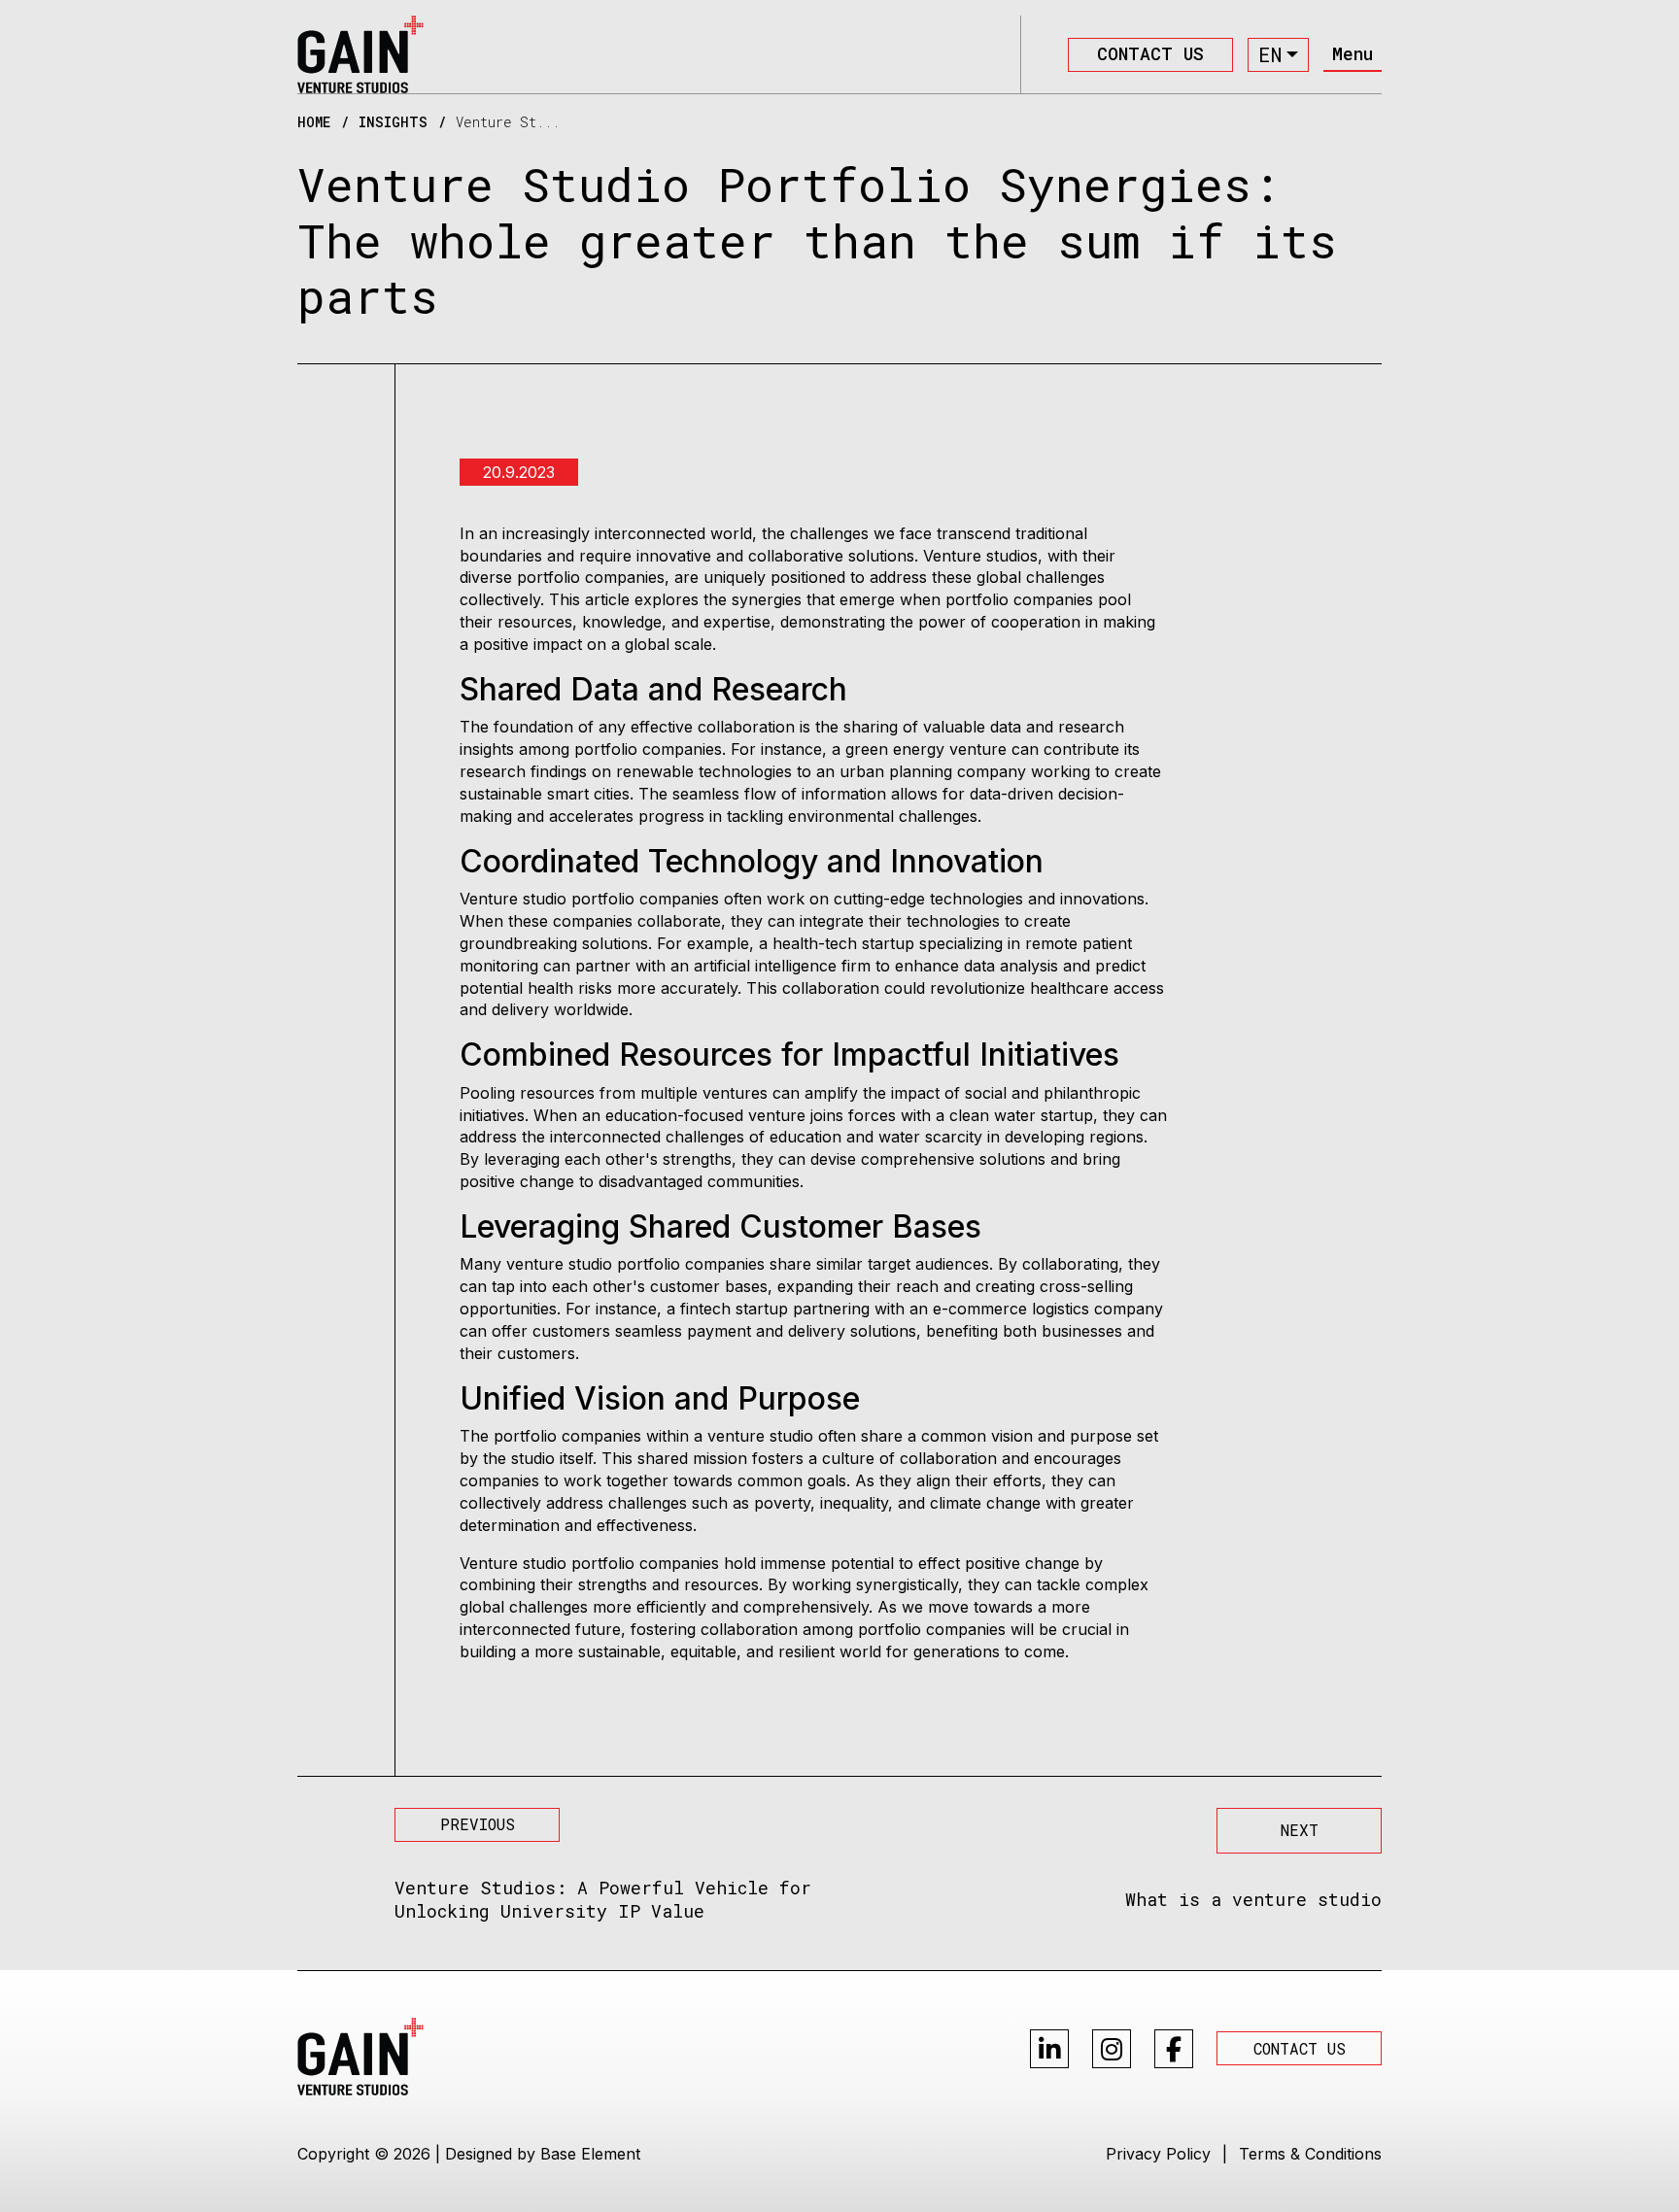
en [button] (1270, 54)
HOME (314, 122)
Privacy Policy (1158, 2154)
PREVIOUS (478, 1824)
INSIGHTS (393, 122)
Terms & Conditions (1310, 2154)
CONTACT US (1150, 53)
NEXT (1300, 1830)
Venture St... (508, 122)
